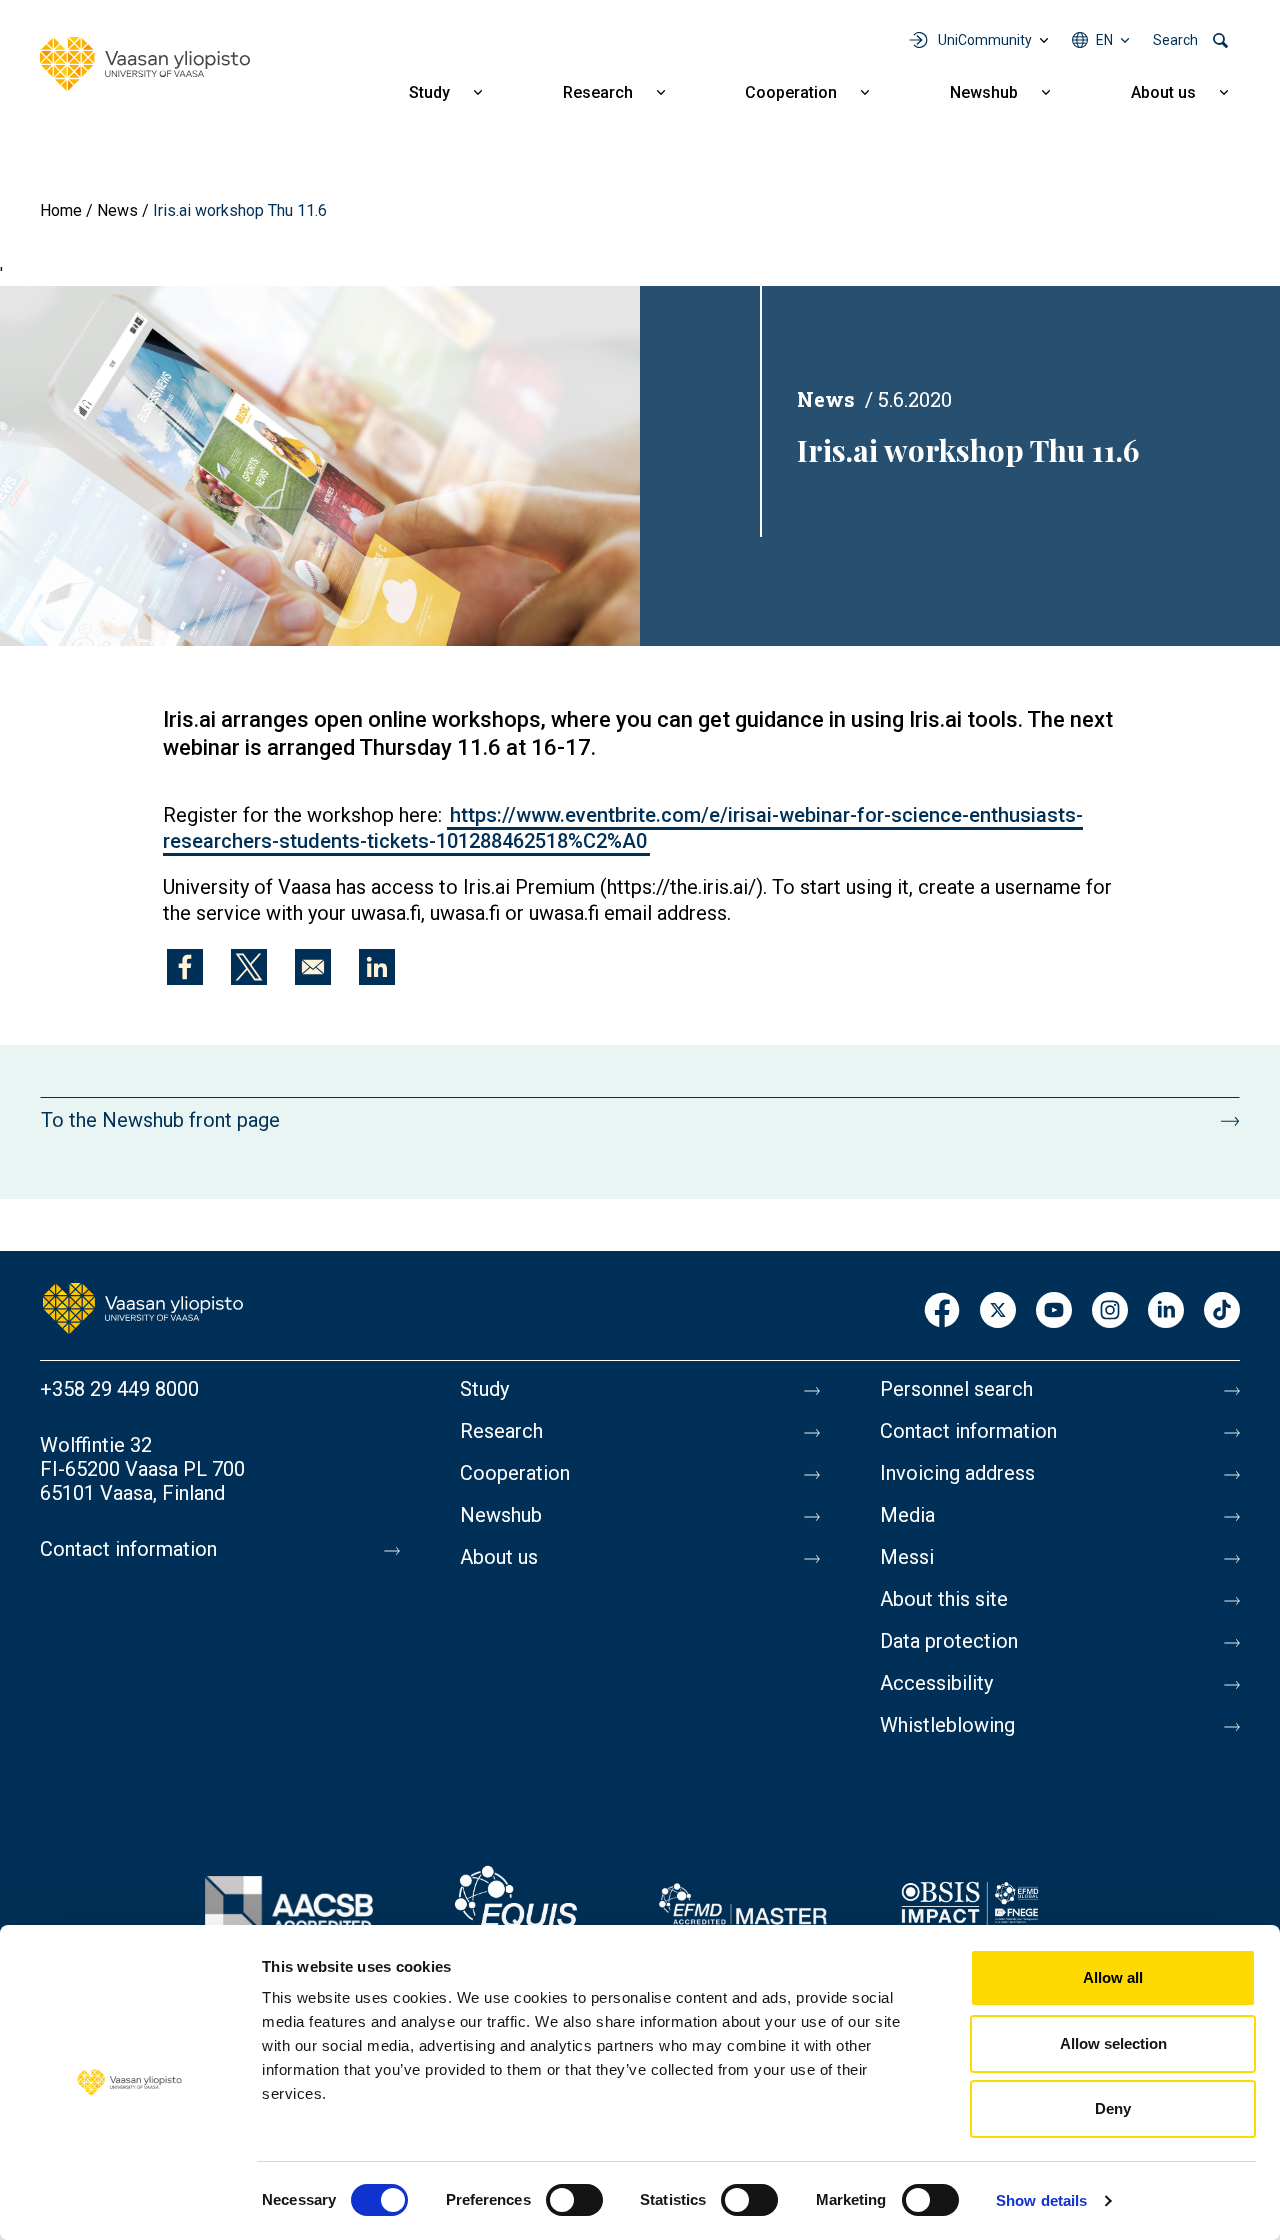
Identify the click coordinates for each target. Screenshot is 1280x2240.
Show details (1041, 2200)
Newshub (984, 92)
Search (1175, 40)
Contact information (128, 1549)
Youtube (1054, 1311)
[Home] (145, 64)
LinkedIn (1166, 1311)
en (1104, 40)
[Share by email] (313, 967)
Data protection (949, 1641)
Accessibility (936, 1683)
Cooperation (791, 92)
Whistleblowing (947, 1725)
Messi (907, 1557)
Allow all (1113, 1977)
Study (429, 92)
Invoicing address (957, 1473)
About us (1163, 92)
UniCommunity (985, 40)
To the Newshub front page (160, 1120)
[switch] (574, 2200)
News (117, 210)
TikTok (1222, 1311)
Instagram (1110, 1311)
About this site (944, 1599)
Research (598, 92)
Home (61, 210)
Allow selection (1113, 2043)
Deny (1113, 2108)
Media (907, 1515)
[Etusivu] (143, 1306)
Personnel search (956, 1389)
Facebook (942, 1311)
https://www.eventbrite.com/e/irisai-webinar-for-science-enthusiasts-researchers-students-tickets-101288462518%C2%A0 (623, 828)
